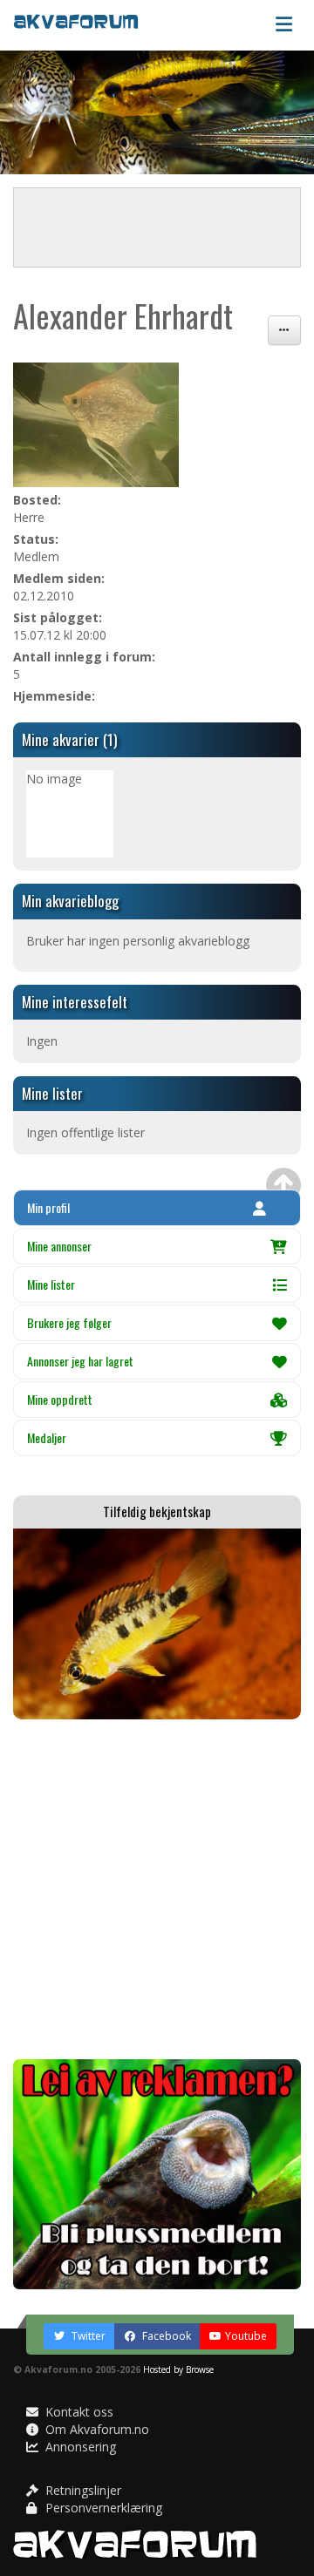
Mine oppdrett (60, 1399)
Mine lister (51, 1284)
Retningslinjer (82, 2490)
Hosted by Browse (178, 2369)
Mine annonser (59, 1246)
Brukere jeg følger (69, 1322)
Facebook (165, 2336)
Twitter (87, 2336)
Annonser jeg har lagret (80, 1361)
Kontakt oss (78, 2412)
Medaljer (47, 1437)
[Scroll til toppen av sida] (283, 1185)
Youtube (246, 2336)
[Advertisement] (157, 1889)
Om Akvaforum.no (96, 2429)
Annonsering (79, 2447)
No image (54, 779)
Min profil (48, 1207)
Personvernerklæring (102, 2508)
